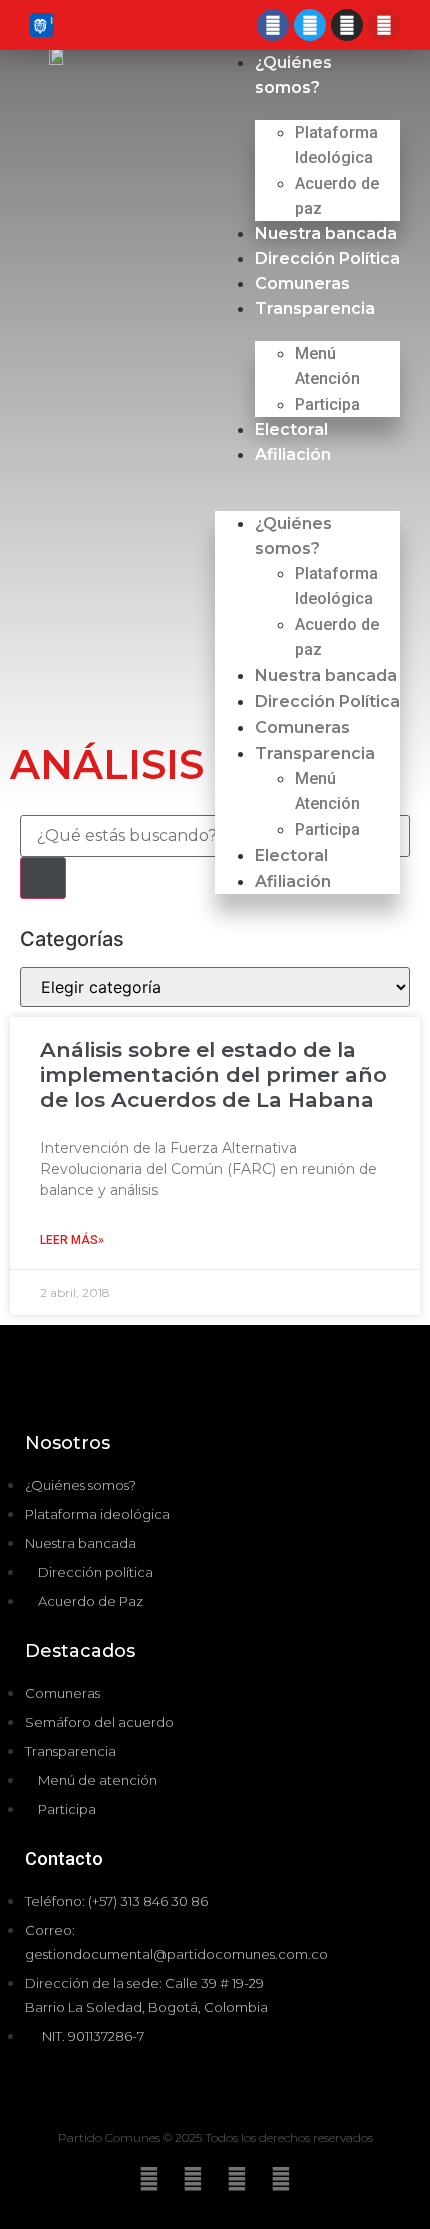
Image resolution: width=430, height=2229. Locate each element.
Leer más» (72, 1240)
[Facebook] (273, 25)
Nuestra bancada (326, 233)
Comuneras (302, 283)
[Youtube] (384, 25)
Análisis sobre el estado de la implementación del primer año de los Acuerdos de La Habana (213, 1074)
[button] (307, 479)
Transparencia (315, 308)
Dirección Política (327, 258)
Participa (327, 404)
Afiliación (293, 454)
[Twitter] (310, 25)
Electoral (291, 429)
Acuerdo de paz (337, 196)
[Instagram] (347, 25)
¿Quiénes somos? (293, 536)
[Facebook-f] (237, 2179)
